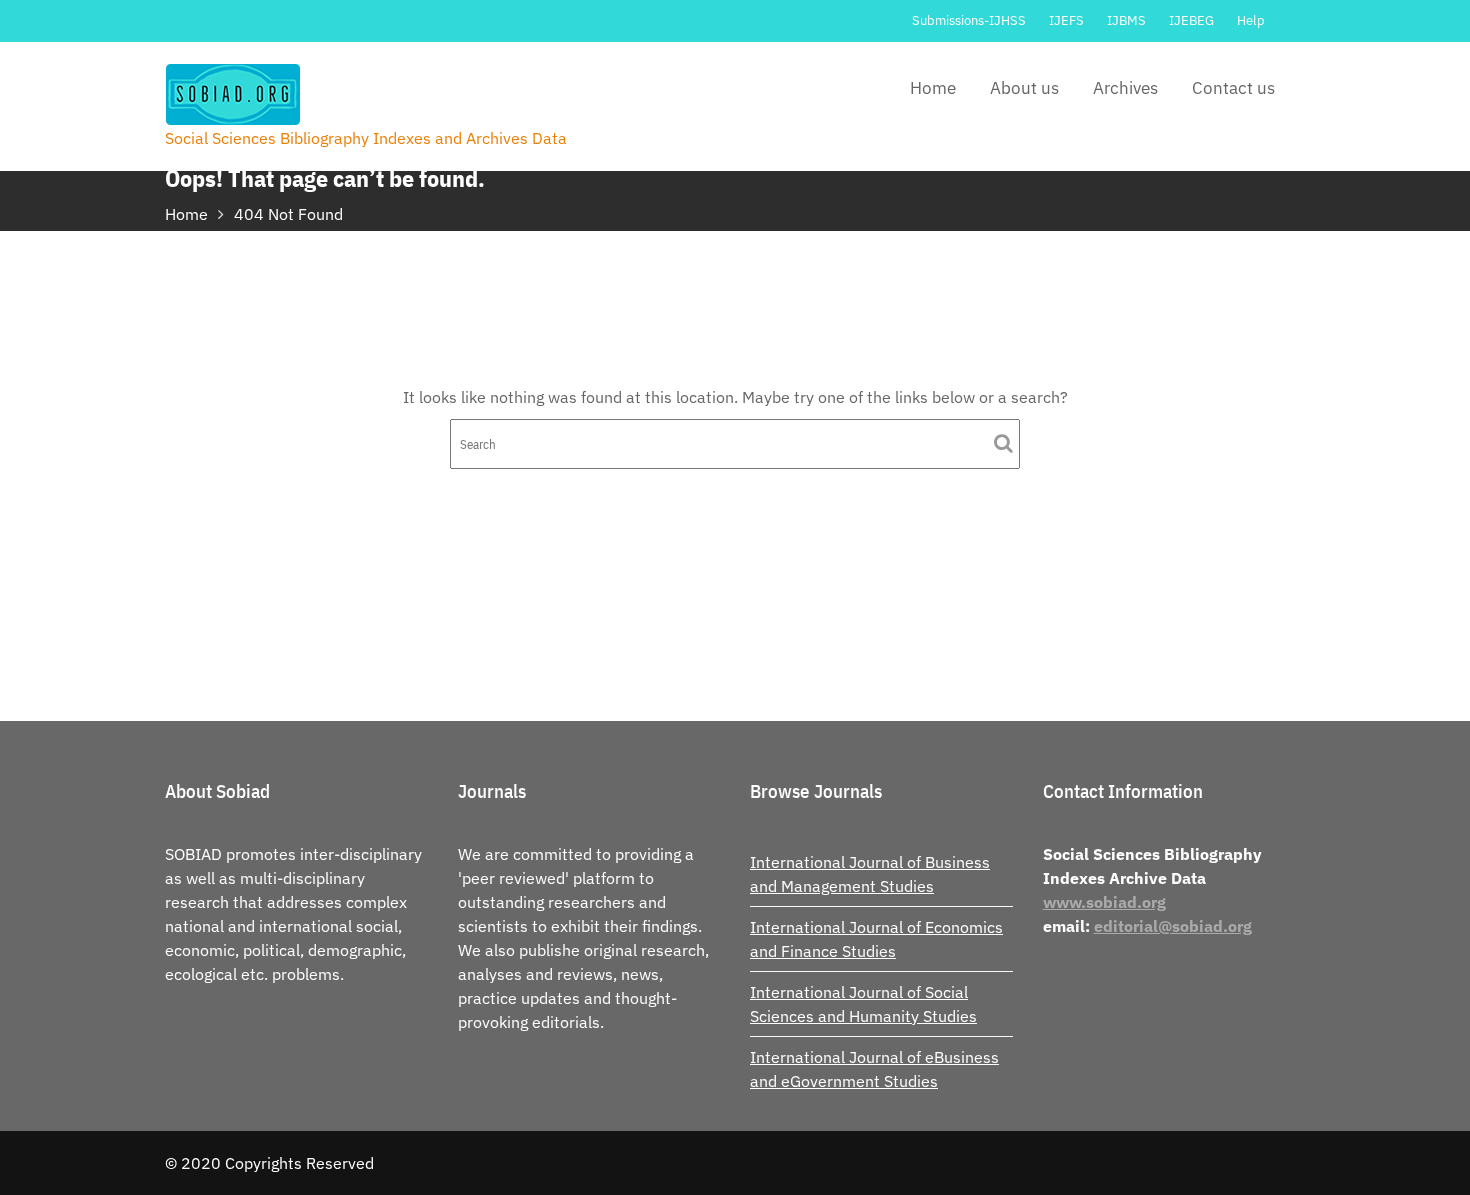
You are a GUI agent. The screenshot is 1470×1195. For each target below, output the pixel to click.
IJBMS (1126, 20)
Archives (1125, 88)
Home (933, 88)
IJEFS (1066, 20)
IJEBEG (1191, 20)
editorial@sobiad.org (1173, 926)
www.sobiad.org (1104, 902)
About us (1024, 88)
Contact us (1233, 88)
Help (1251, 20)
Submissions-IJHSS (969, 20)
